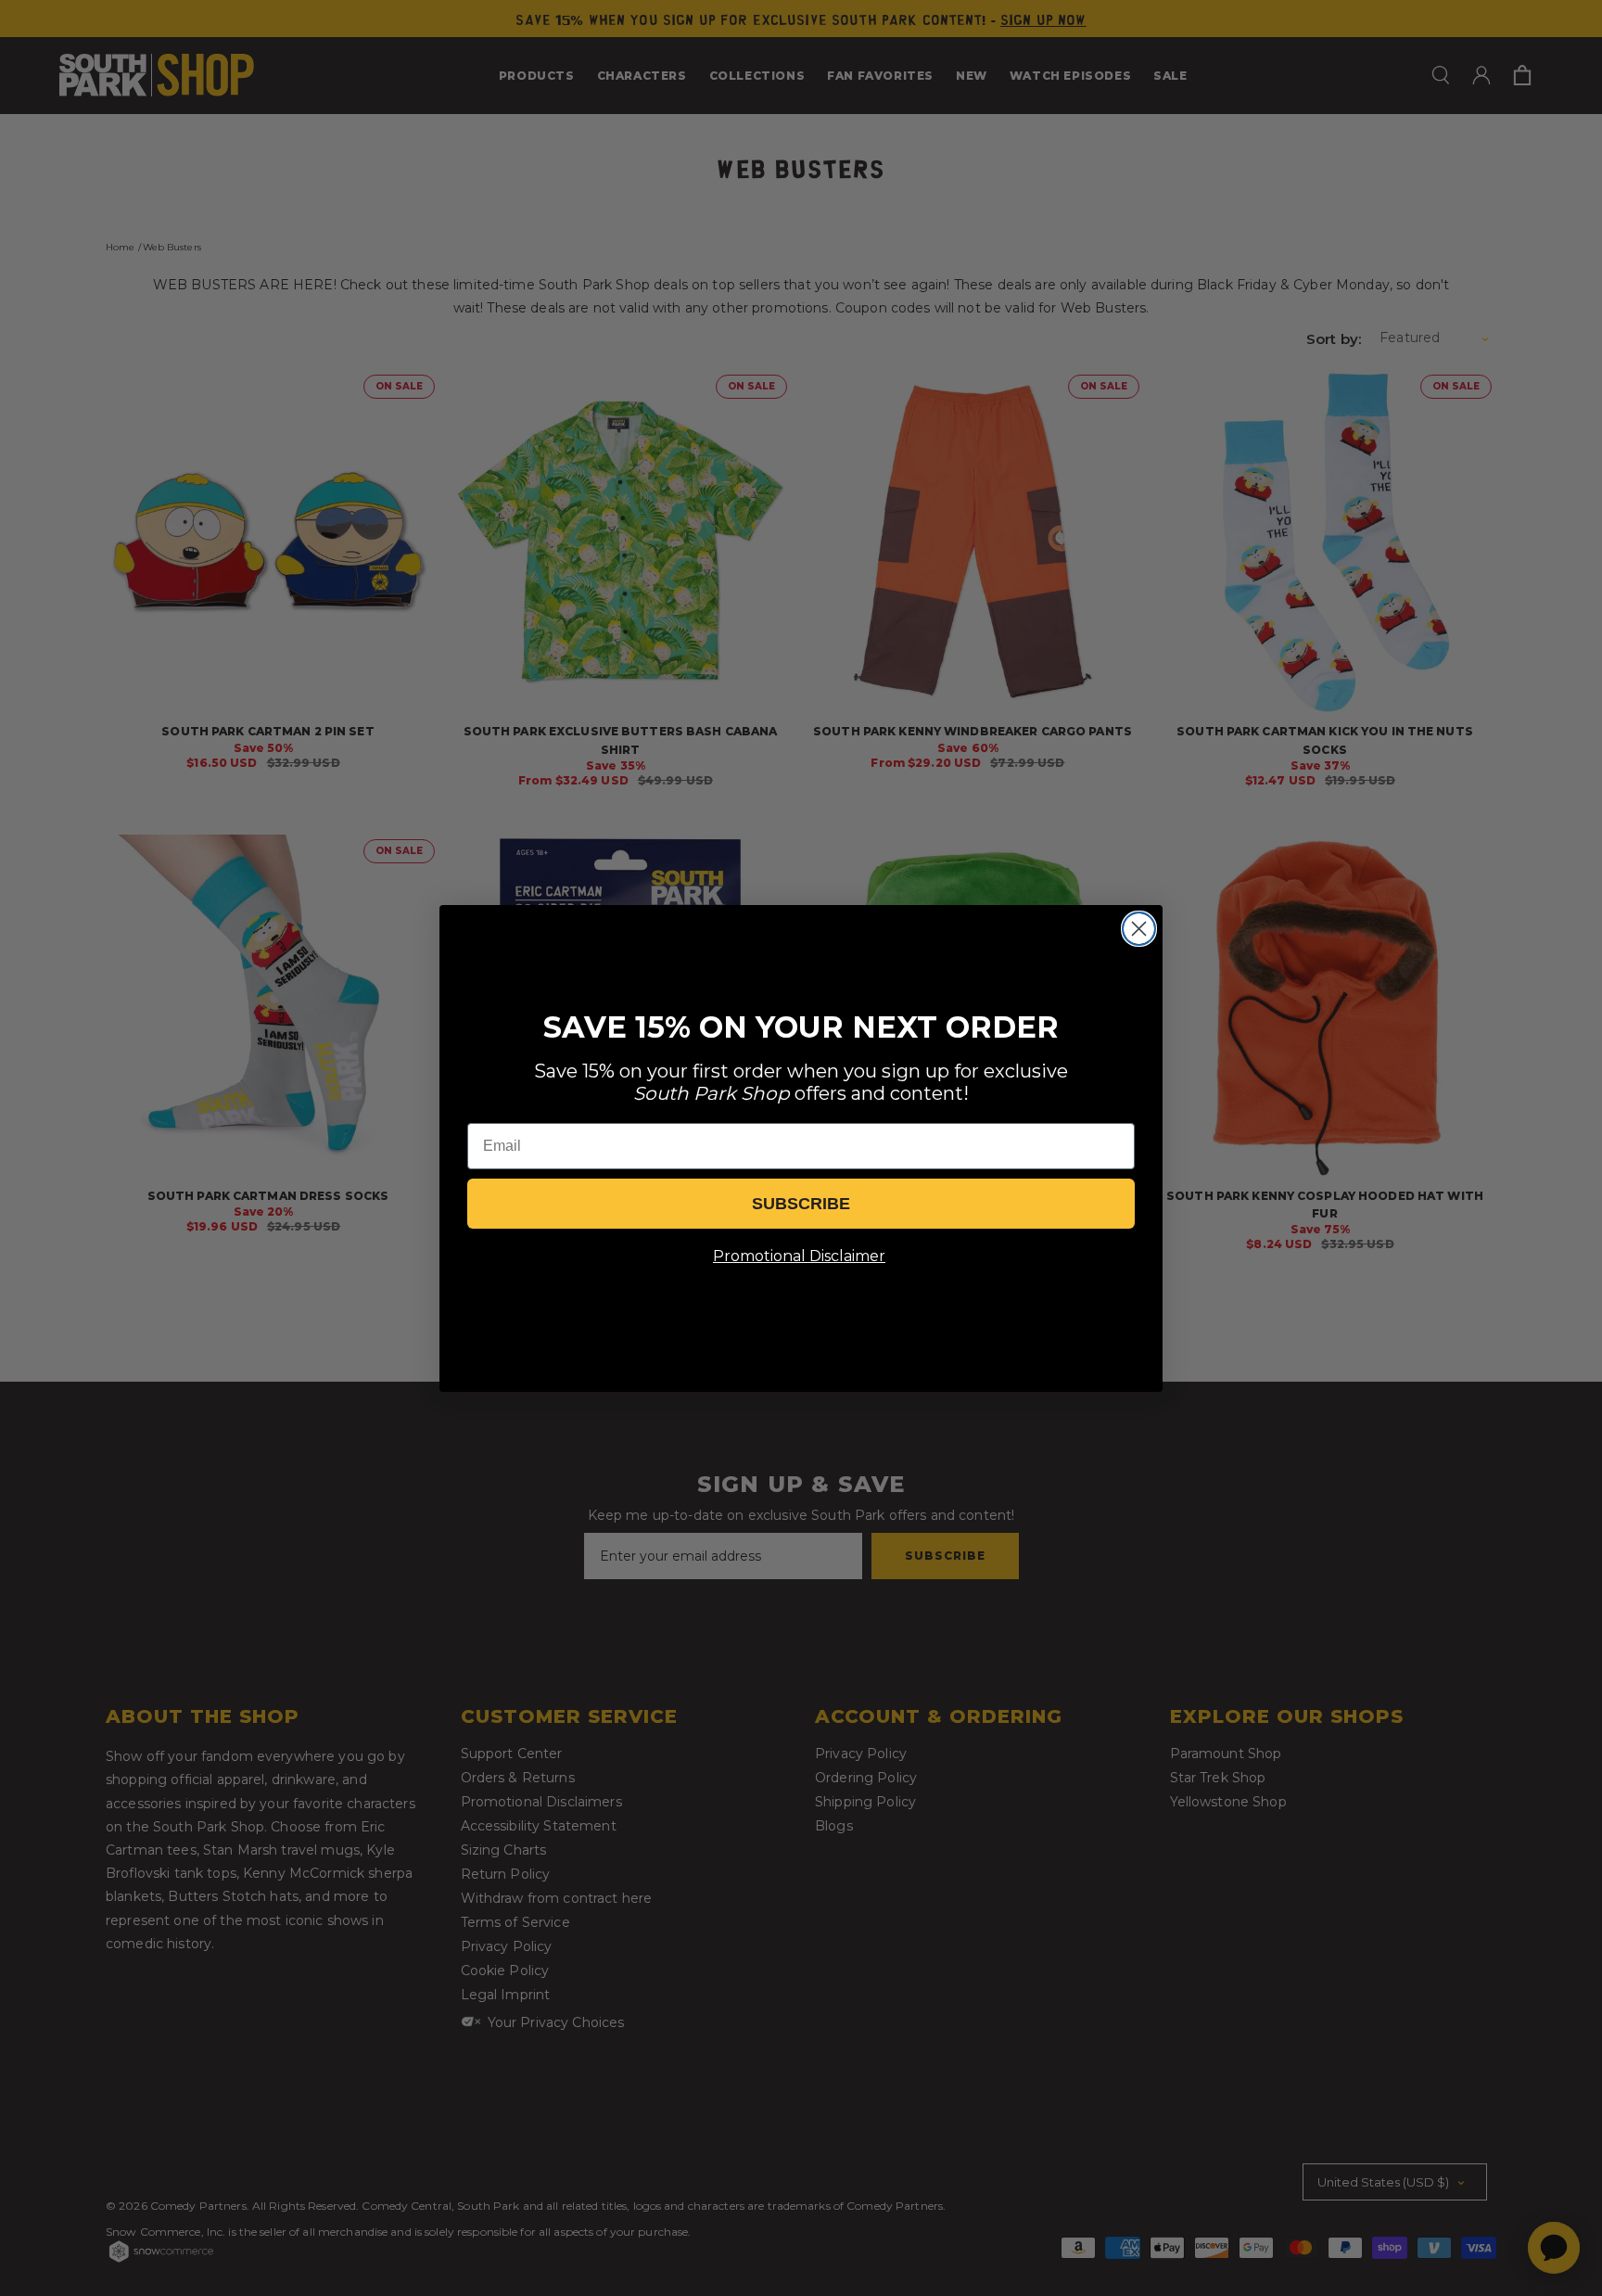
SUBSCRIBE (801, 1204)
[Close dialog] (1139, 929)
